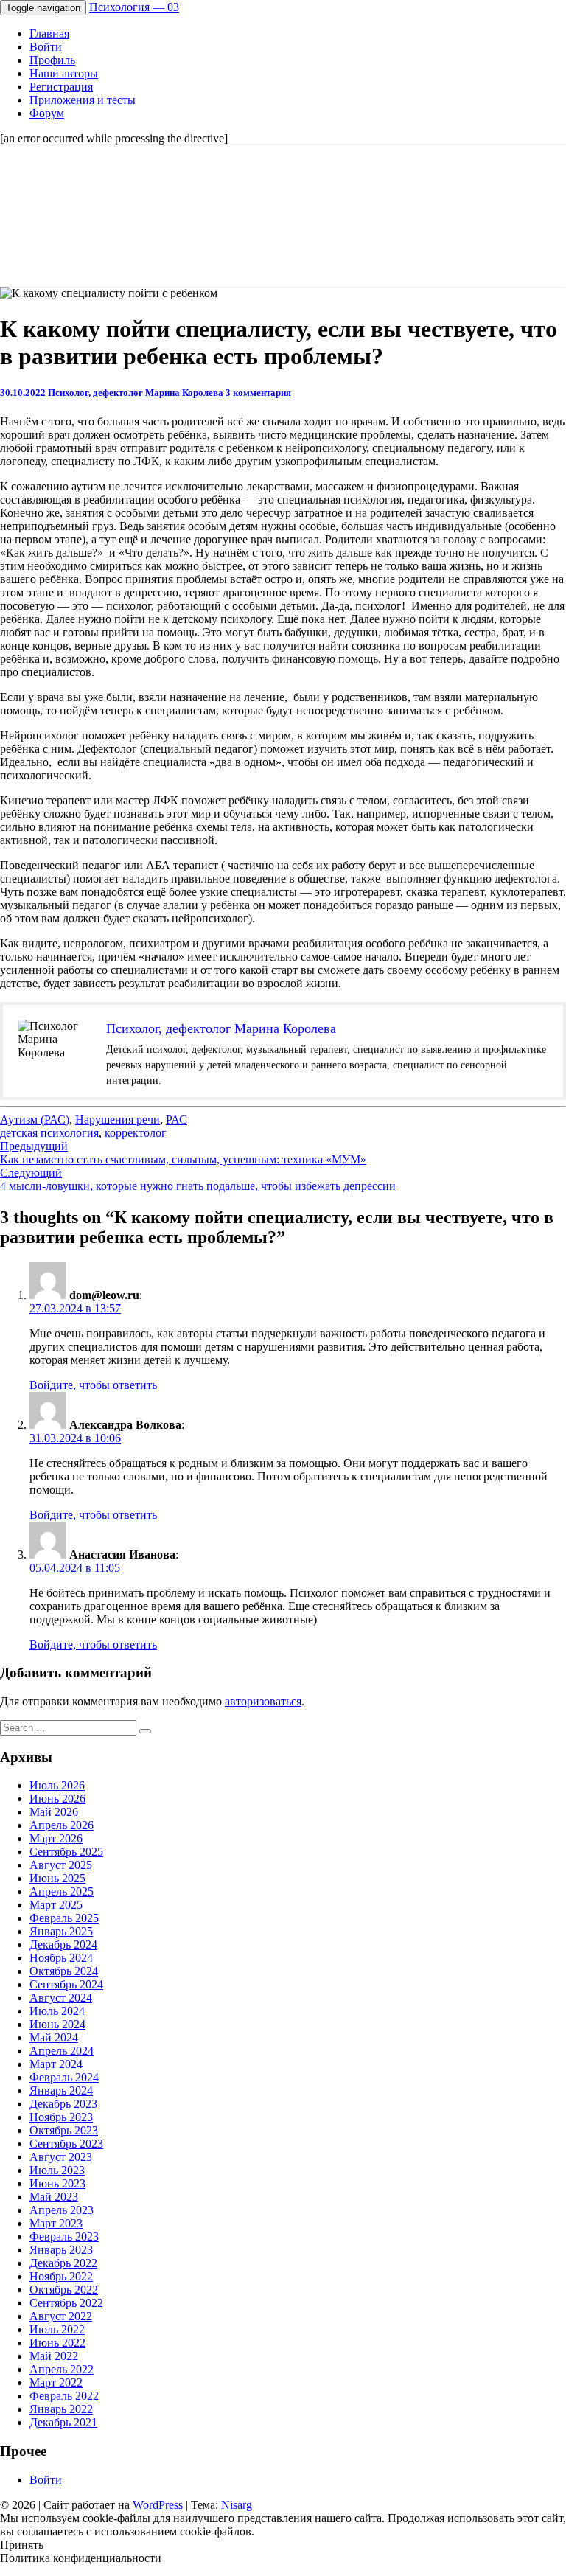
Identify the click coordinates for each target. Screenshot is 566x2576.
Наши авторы (64, 73)
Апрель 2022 (62, 2369)
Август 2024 (61, 1998)
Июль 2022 (57, 2329)
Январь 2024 (61, 2091)
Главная (49, 34)
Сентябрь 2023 (66, 2144)
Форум (47, 113)
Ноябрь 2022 (61, 2276)
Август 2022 (61, 2316)
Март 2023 (56, 2223)
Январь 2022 (61, 2409)
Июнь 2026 (57, 1799)
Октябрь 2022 (64, 2290)
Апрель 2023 (62, 2210)
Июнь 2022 (57, 2343)
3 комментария (258, 393)
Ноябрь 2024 (61, 1958)
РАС (177, 1120)
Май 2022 (54, 2356)
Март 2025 (56, 1905)
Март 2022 (56, 2382)
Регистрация (61, 87)
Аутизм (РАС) (35, 1120)
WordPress (158, 2505)
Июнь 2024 (57, 2024)
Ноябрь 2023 (61, 2117)
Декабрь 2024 (63, 1945)
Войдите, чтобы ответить (93, 1385)
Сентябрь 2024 (66, 1984)
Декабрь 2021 (63, 2422)
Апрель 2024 (62, 2051)
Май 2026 (54, 1812)
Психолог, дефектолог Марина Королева (136, 393)
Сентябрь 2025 (66, 1852)
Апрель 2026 (62, 1825)
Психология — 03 (134, 7)
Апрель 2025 (62, 1891)
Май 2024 (54, 2037)
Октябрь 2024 (64, 1971)
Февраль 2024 (64, 2077)
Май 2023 (54, 2197)
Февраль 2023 (64, 2236)
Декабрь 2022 (63, 2263)
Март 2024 (56, 2064)
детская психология (49, 1133)
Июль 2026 (57, 1785)
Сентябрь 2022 (66, 2303)
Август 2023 (61, 2157)
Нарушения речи (118, 1120)
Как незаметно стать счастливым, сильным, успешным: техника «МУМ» (183, 1153)
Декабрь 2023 (63, 2104)
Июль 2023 (57, 2170)
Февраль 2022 (64, 2396)
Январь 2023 (61, 2250)
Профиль (52, 60)
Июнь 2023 (57, 2183)
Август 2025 (61, 1865)
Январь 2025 (61, 1931)
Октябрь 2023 (64, 2130)
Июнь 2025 (57, 1878)
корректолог (136, 1133)
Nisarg (237, 2505)
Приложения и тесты (83, 100)
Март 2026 (56, 1838)
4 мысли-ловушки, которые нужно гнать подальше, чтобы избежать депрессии (198, 1179)
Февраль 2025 (64, 1918)
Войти (46, 47)
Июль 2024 (57, 2011)
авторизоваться (263, 1701)
